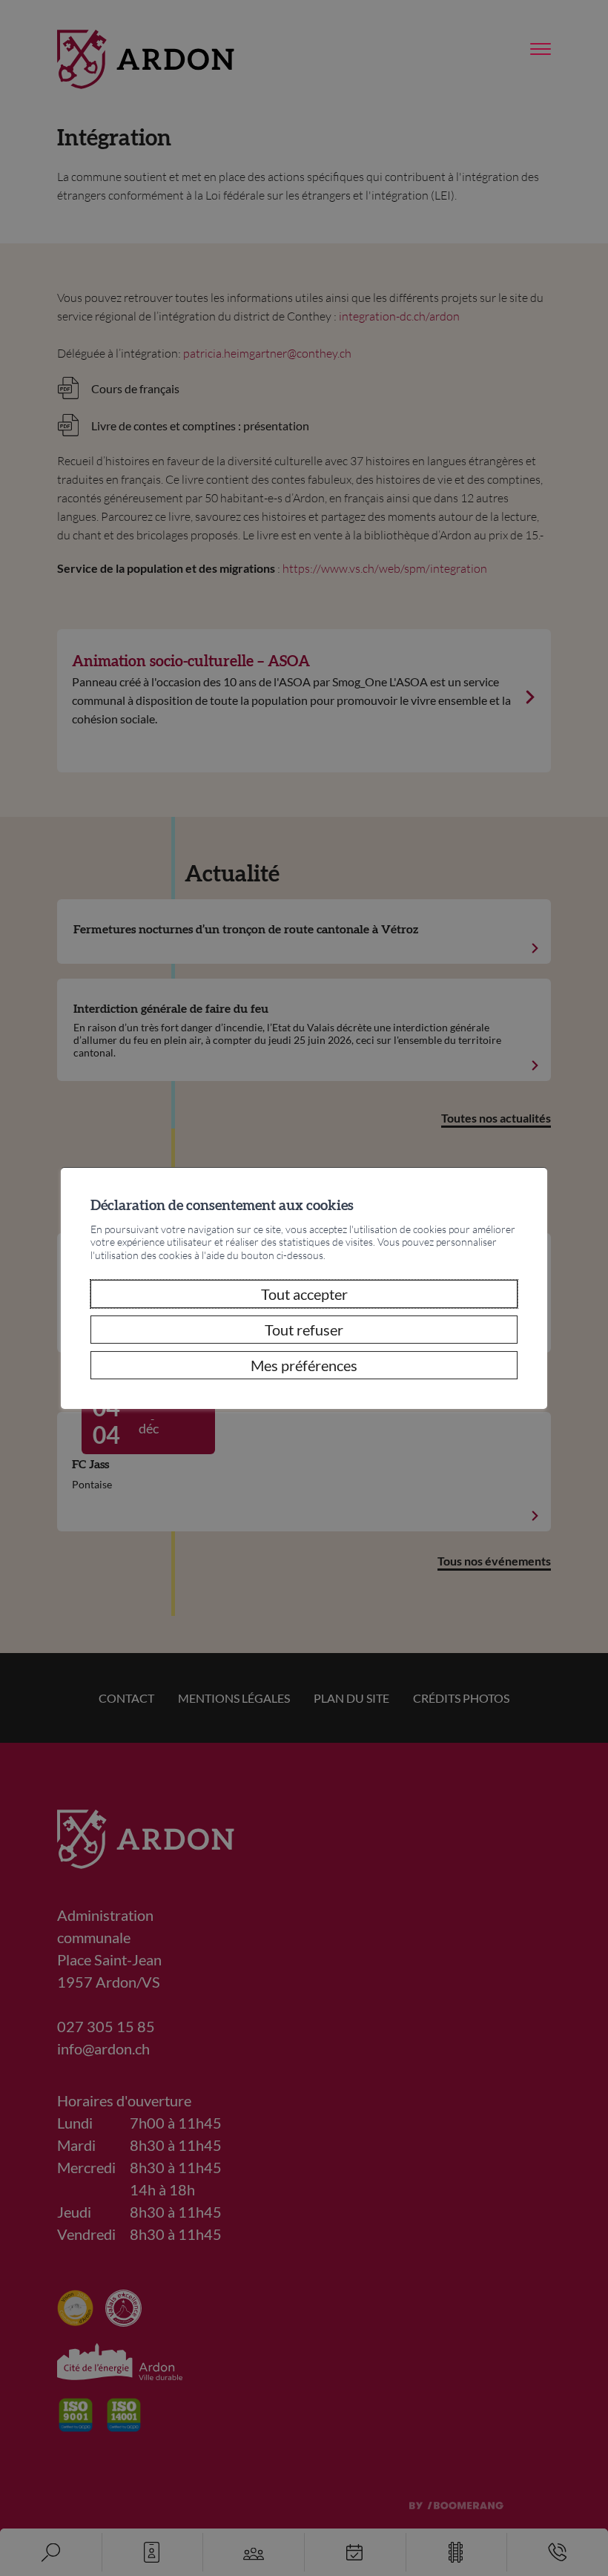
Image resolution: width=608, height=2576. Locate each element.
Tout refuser (304, 1330)
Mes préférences (304, 1365)
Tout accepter (304, 1294)
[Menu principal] (541, 50)
